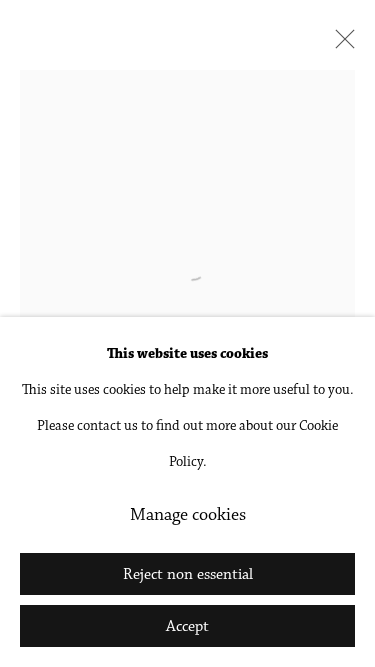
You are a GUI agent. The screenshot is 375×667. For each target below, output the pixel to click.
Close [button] (340, 45)
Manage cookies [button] (188, 516)
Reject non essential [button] (188, 575)
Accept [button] (187, 627)
